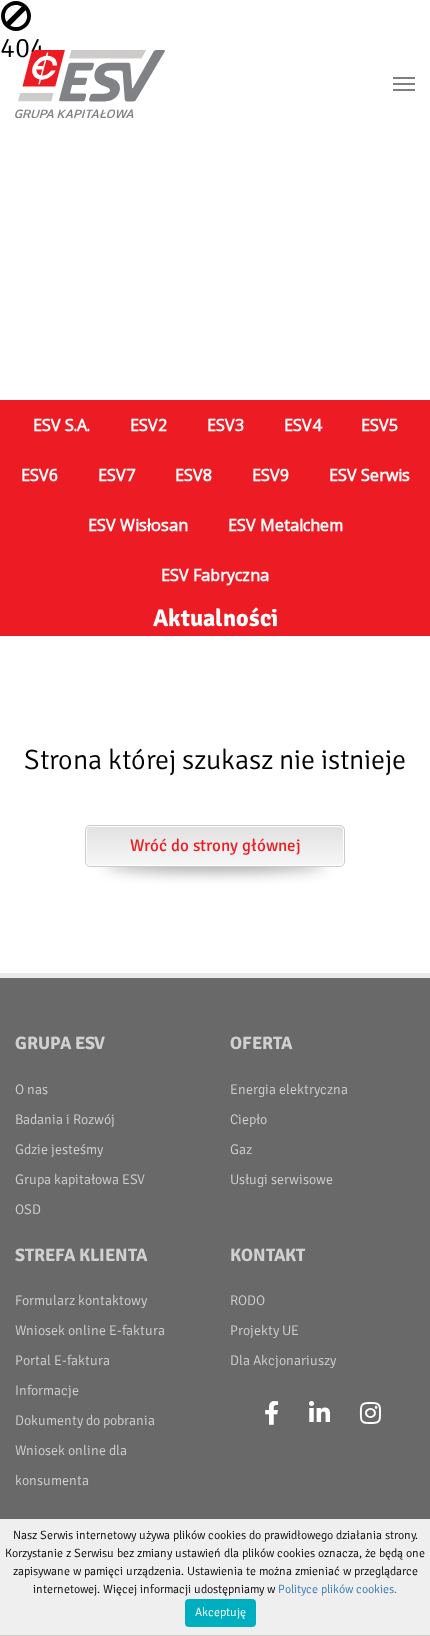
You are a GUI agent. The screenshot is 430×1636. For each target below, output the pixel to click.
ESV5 (379, 425)
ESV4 (302, 425)
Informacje (47, 1390)
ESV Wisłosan (138, 525)
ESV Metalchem (285, 525)
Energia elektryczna (289, 1089)
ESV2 (148, 425)
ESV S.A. (61, 425)
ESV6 (39, 475)
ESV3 (225, 425)
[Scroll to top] (391, 1597)
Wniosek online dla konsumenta (71, 1465)
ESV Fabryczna (215, 575)
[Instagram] (370, 1414)
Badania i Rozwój (65, 1119)
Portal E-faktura (62, 1360)
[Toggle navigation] (404, 84)
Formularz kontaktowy (81, 1300)
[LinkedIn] (319, 1414)
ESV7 (116, 475)
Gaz (241, 1149)
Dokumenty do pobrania (85, 1420)
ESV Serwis (369, 475)
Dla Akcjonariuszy (283, 1360)
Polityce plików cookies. (337, 1589)
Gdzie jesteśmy (59, 1149)
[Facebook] (271, 1414)
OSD (28, 1209)
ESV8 (193, 475)
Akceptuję (220, 1612)
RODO (247, 1300)
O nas (31, 1089)
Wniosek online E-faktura (90, 1330)
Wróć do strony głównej (215, 845)
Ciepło (248, 1119)
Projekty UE (264, 1330)
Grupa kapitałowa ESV (80, 1179)
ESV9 (270, 475)
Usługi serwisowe (281, 1179)
